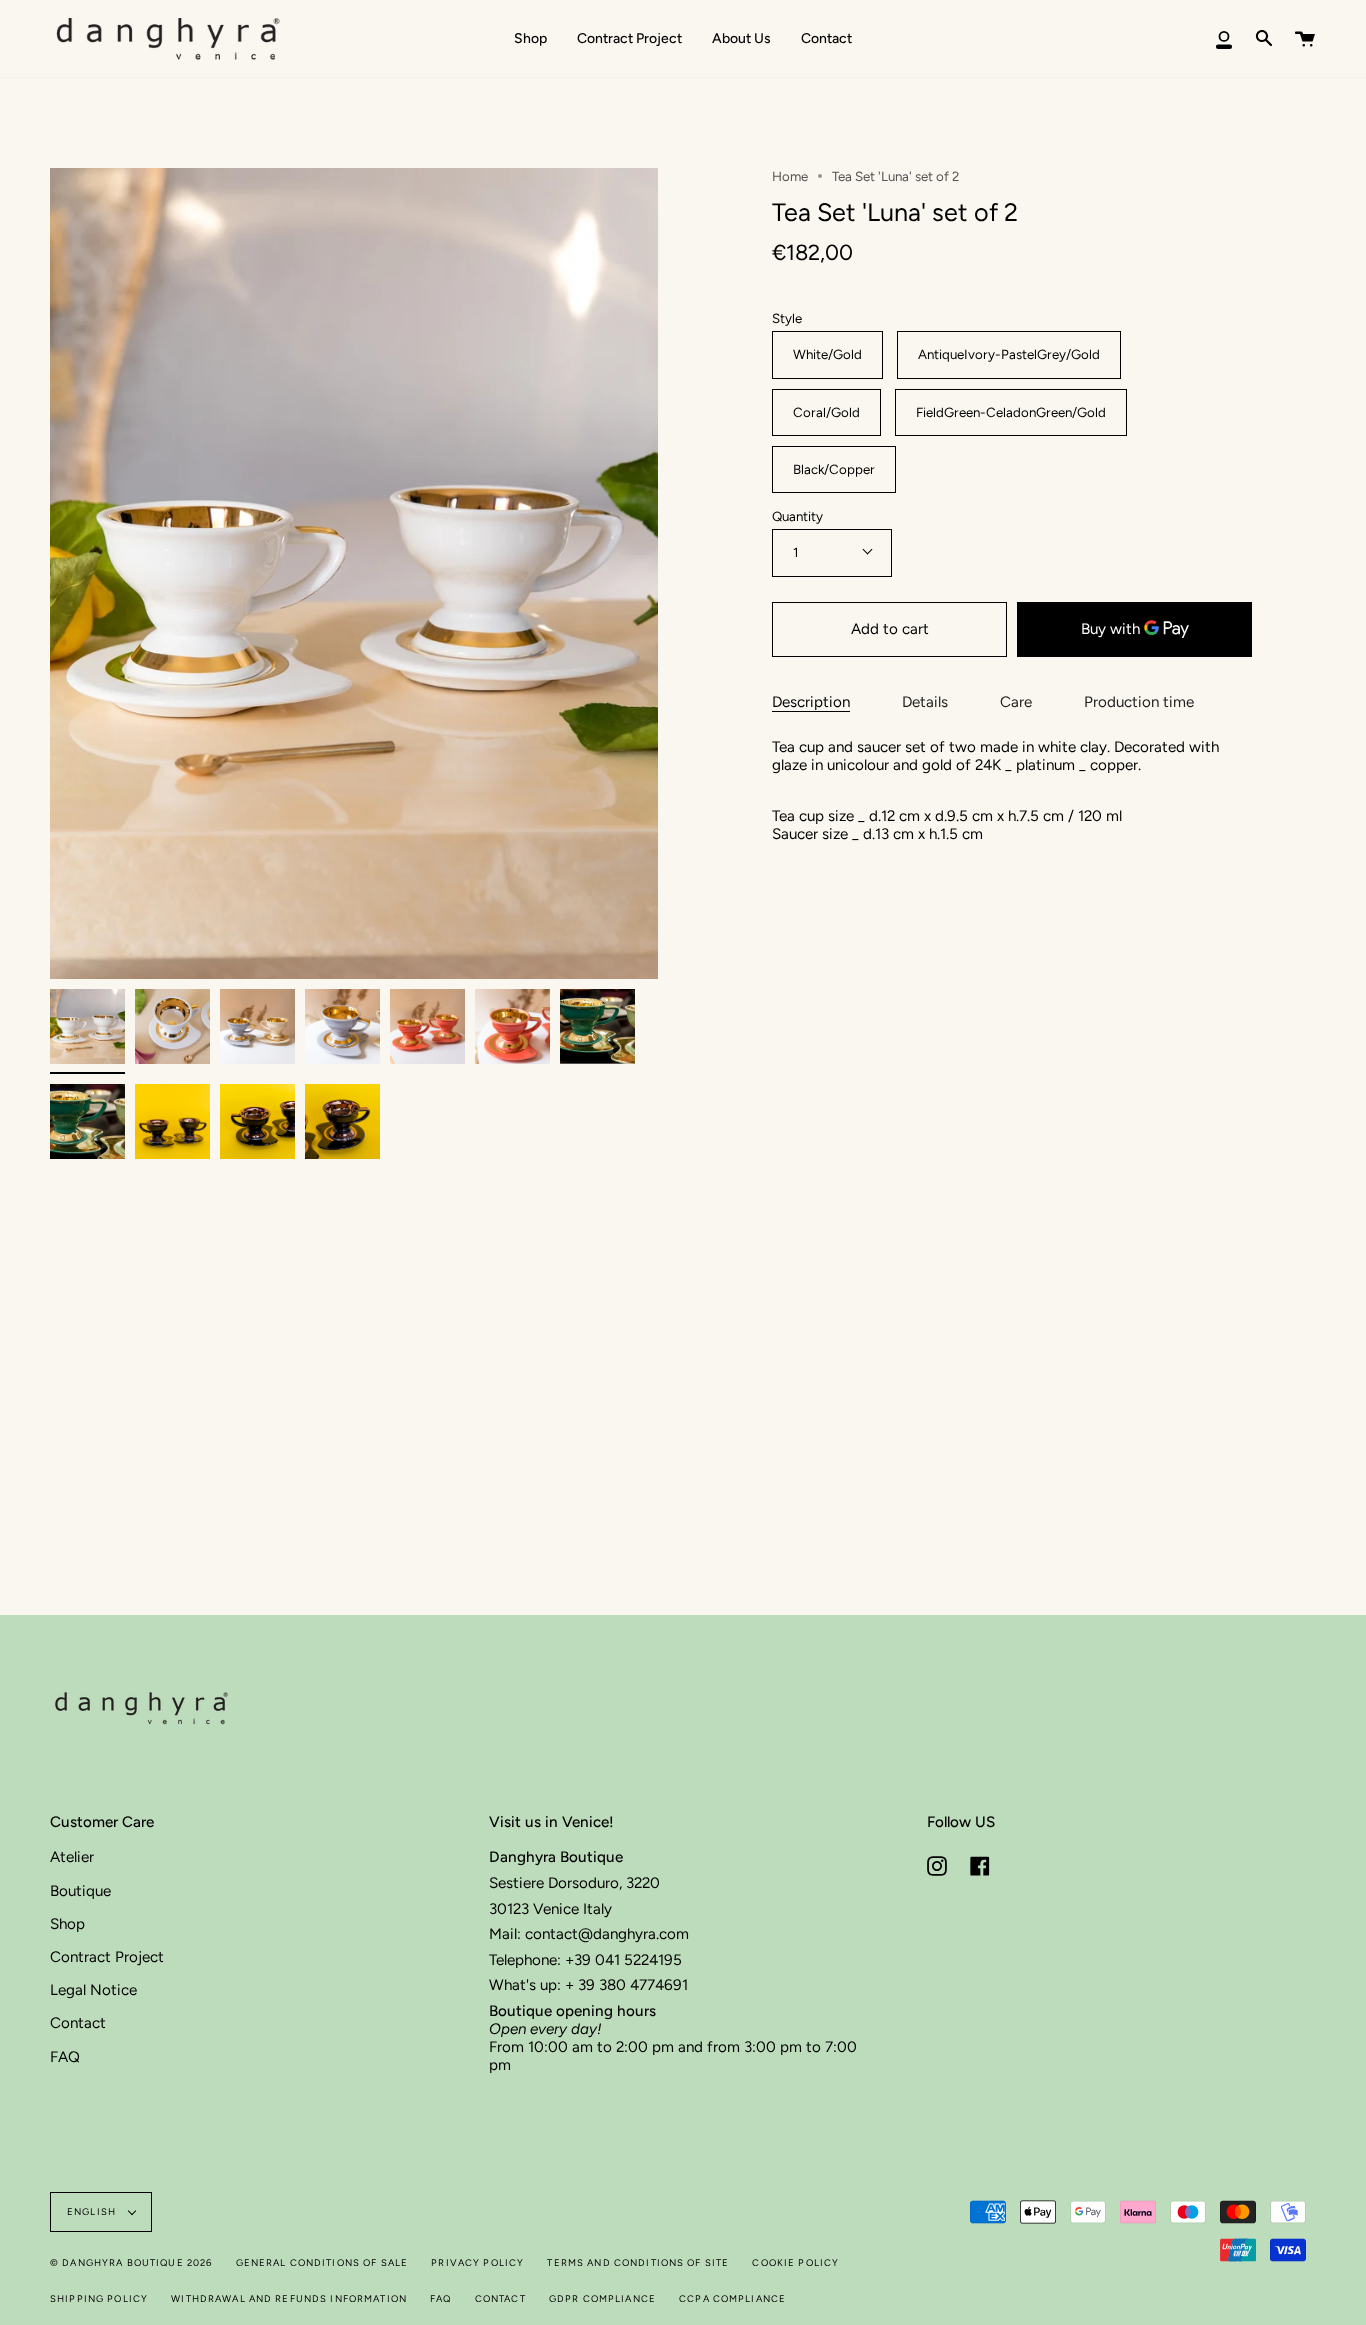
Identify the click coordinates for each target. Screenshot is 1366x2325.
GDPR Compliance (602, 2298)
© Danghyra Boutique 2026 (131, 2262)
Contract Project (107, 1957)
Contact (78, 2023)
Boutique (80, 1891)
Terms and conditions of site (638, 2262)
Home (790, 176)
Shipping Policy (99, 2298)
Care (1016, 702)
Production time (1139, 702)
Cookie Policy (795, 2262)
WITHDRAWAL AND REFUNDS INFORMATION (289, 2298)
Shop (67, 1924)
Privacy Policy (477, 2262)
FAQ (65, 2057)
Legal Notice (93, 1990)
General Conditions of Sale (322, 2262)
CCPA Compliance (732, 2298)
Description (811, 702)
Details (925, 702)
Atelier (72, 1857)
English (93, 2211)
